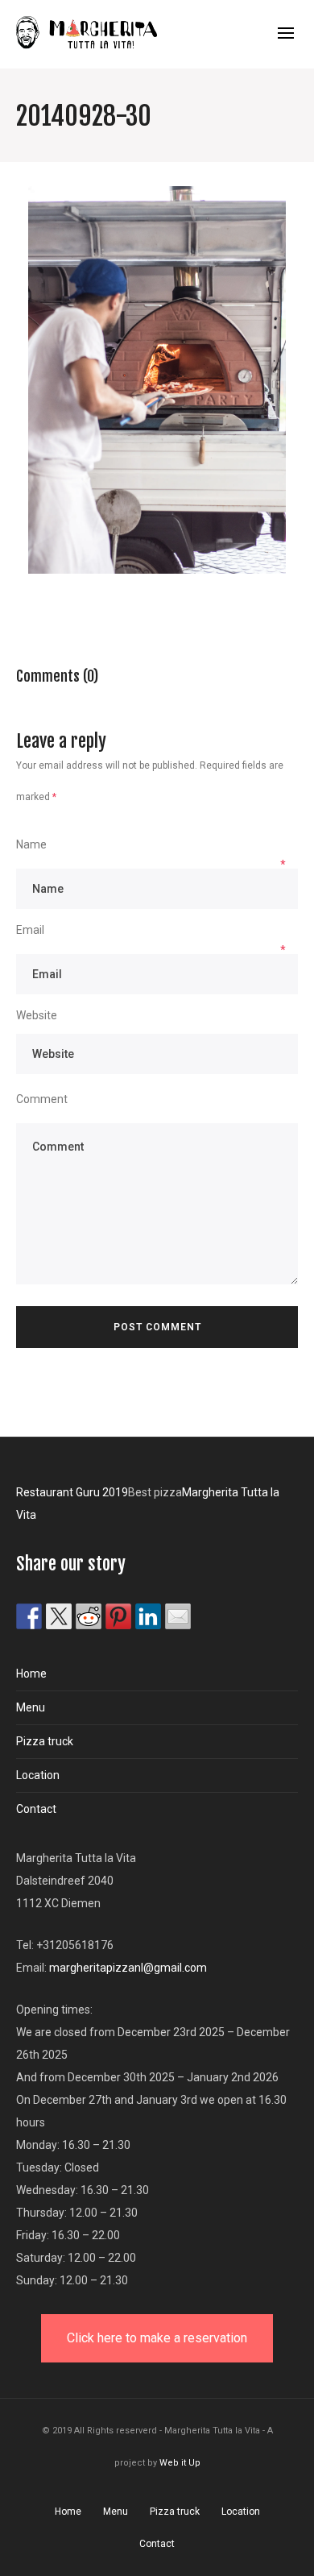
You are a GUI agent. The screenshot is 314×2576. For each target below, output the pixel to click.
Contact (36, 1809)
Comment (42, 1099)
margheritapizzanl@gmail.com (128, 1968)
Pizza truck (45, 1741)
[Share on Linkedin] (148, 1616)
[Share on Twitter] (59, 1616)
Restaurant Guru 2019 (72, 1492)
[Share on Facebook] (29, 1616)
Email (30, 930)
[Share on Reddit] (89, 1616)
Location (38, 1775)
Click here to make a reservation (157, 2338)
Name (31, 844)
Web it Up (180, 2463)
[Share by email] (178, 1616)
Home (31, 1674)
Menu (31, 1707)
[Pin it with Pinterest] (118, 1616)
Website (37, 1015)
